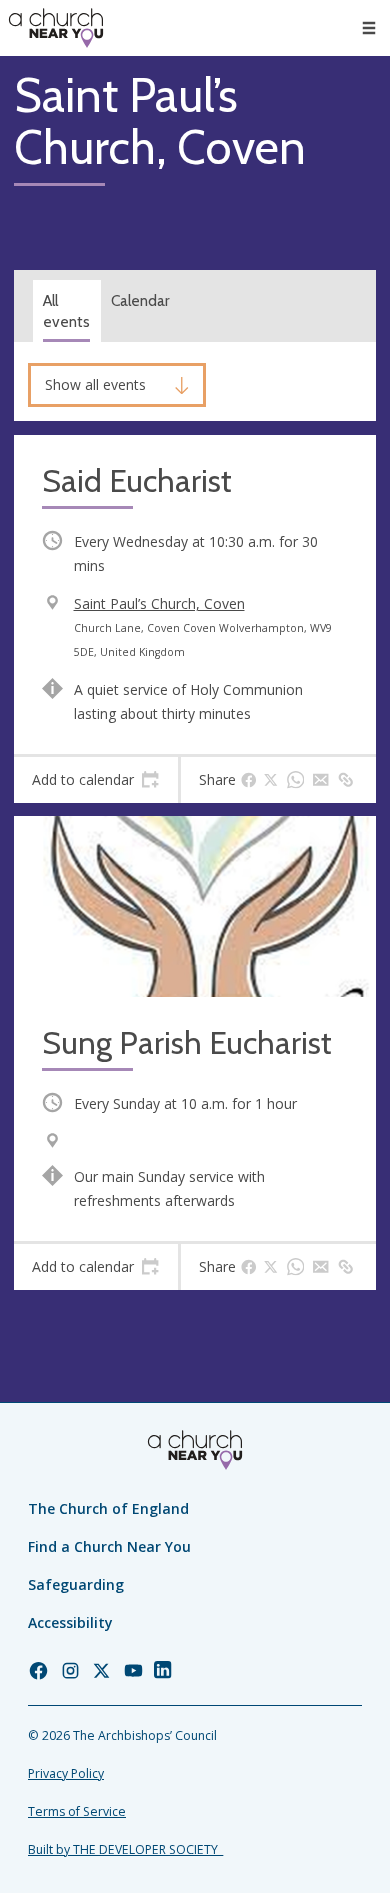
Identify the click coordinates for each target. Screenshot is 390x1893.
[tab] (96, 780)
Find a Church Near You (109, 1546)
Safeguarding (76, 1584)
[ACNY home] (56, 28)
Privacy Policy (66, 1773)
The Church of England (108, 1508)
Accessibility (70, 1622)
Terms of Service (77, 1811)
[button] (369, 28)
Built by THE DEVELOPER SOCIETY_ (125, 1849)
